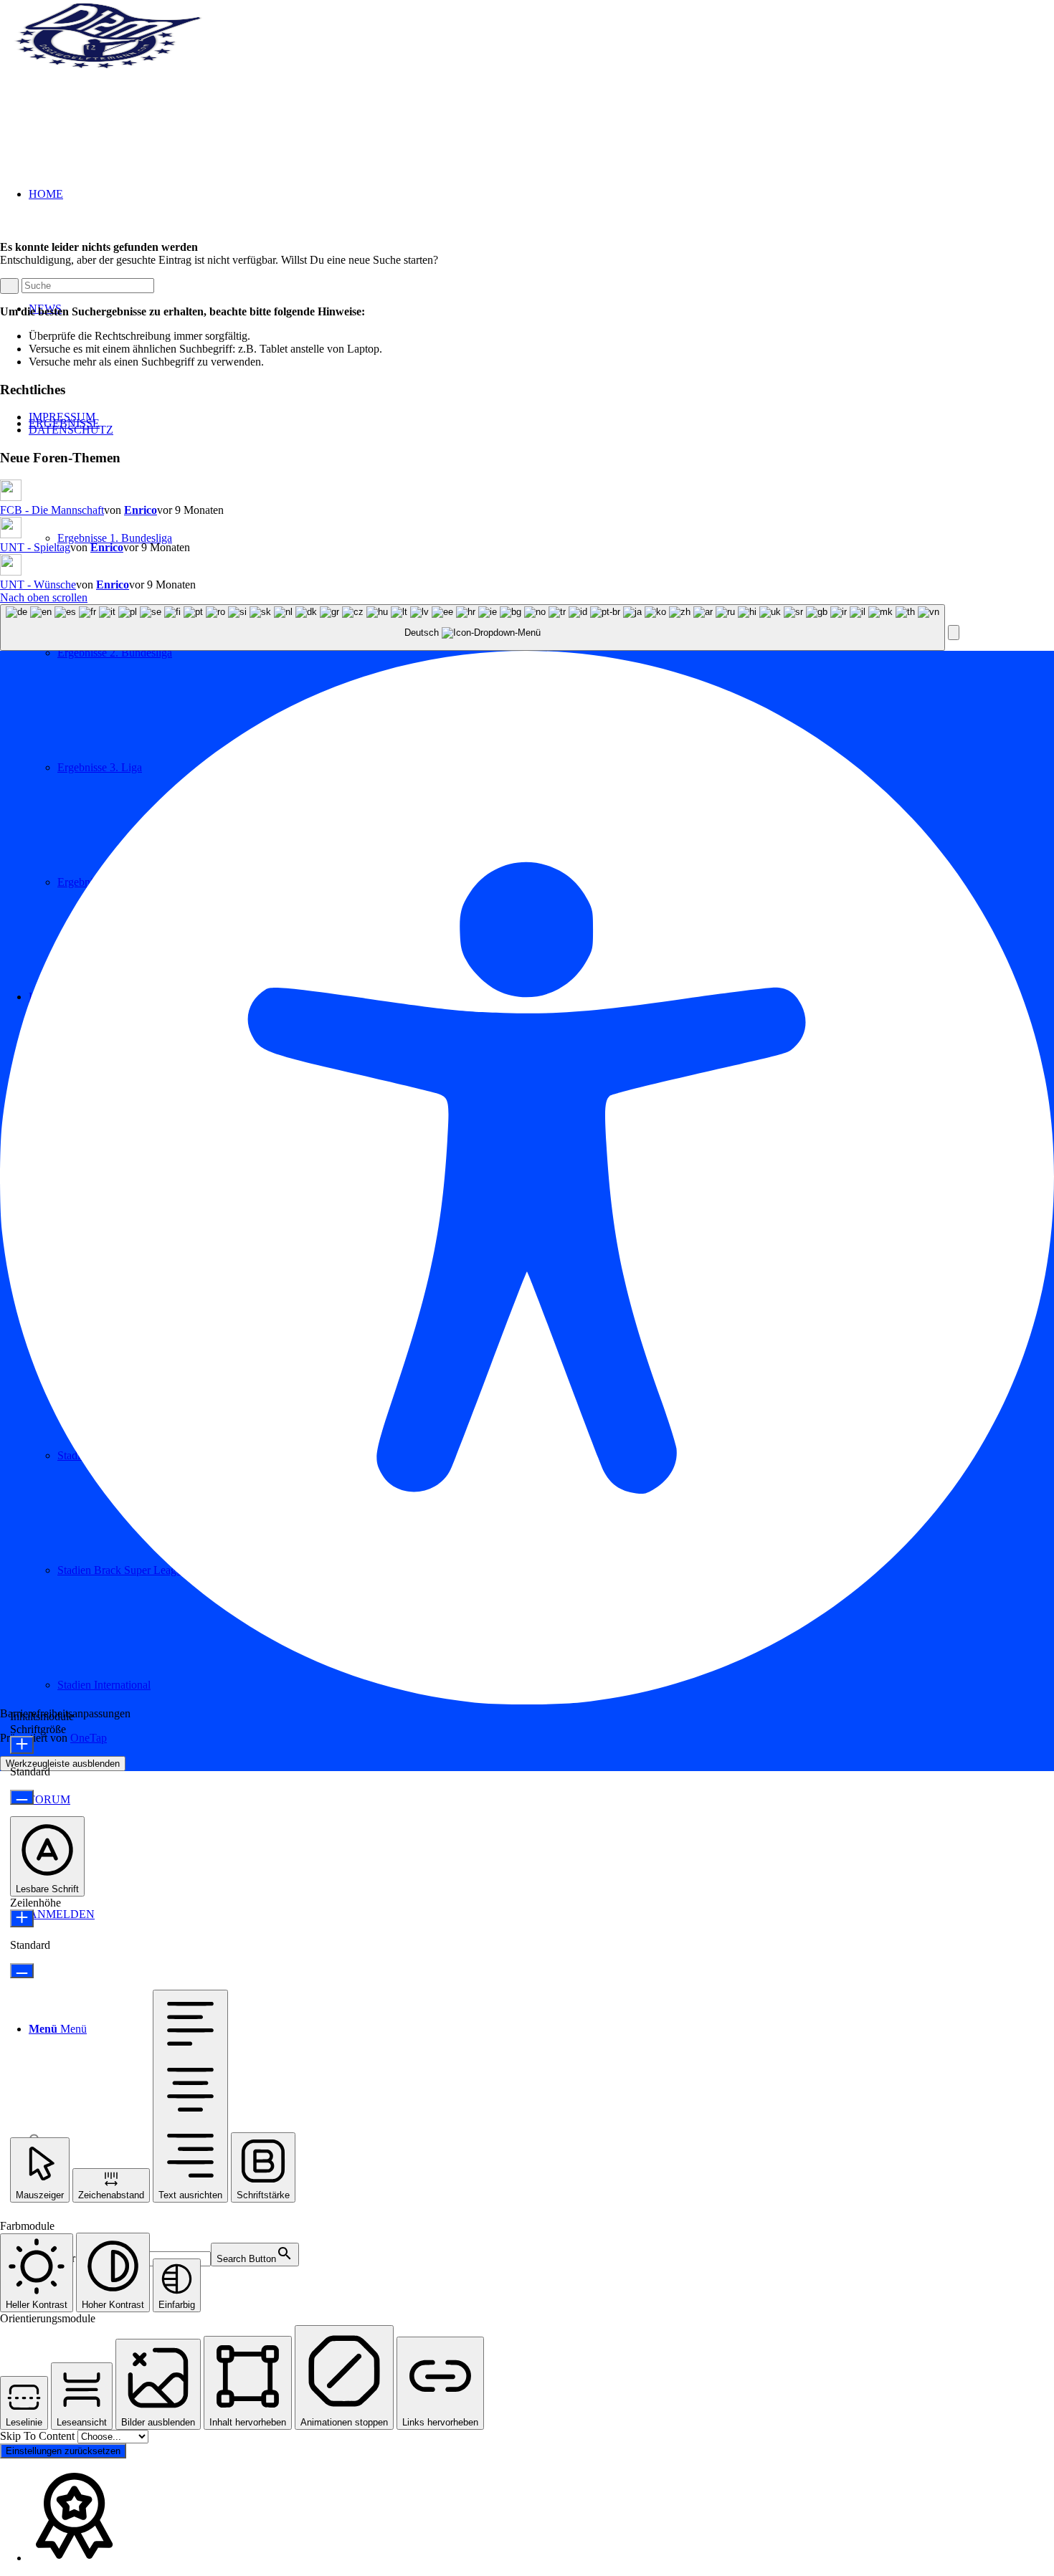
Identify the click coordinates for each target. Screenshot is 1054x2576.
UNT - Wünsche (38, 585)
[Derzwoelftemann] (108, 68)
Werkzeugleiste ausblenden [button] (63, 1764)
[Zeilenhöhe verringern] (22, 1971)
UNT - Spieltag (35, 547)
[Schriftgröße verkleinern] (22, 1797)
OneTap (89, 1738)
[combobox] (473, 628)
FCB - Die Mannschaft (52, 510)
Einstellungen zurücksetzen (63, 2451)
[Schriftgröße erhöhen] (22, 1745)
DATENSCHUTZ (71, 430)
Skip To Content (39, 2436)
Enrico (141, 510)
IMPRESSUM (62, 417)
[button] (954, 633)
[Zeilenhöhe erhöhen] (22, 1918)
